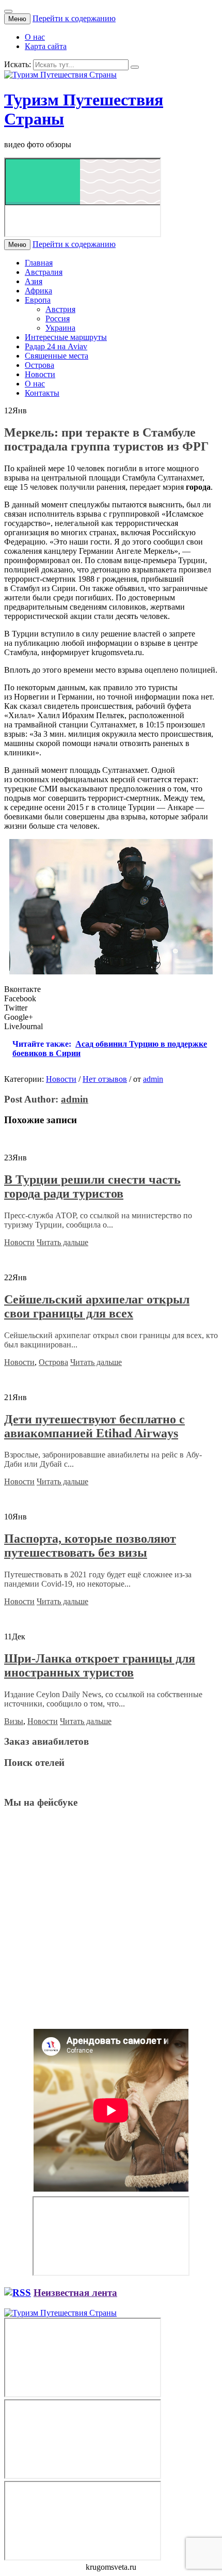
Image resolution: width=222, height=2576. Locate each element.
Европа (38, 300)
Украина (60, 328)
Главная (39, 263)
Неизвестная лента (75, 2293)
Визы (14, 1721)
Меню (17, 19)
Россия (58, 319)
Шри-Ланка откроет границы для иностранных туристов (100, 1665)
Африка (38, 291)
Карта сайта (46, 46)
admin (153, 1079)
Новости (40, 374)
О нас (35, 37)
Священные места (57, 356)
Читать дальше (62, 1242)
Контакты (42, 393)
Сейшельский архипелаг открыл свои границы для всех (97, 1306)
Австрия (60, 309)
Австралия (44, 272)
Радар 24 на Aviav (56, 346)
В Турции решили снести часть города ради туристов (92, 1186)
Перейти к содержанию (74, 18)
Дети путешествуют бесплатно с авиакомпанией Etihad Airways (94, 1426)
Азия (34, 281)
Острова (39, 365)
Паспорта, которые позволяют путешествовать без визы (90, 1546)
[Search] (135, 67)
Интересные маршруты (66, 337)
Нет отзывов (105, 1079)
